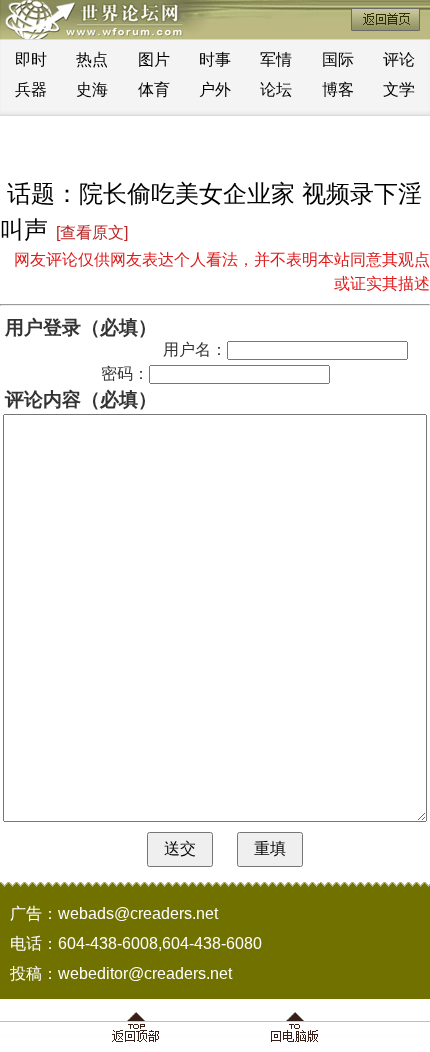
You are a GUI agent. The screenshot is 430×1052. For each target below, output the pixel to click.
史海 (92, 89)
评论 (399, 59)
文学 (399, 89)
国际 (338, 59)
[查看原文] (92, 232)
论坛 (276, 89)
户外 (215, 89)
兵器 (31, 89)
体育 (154, 89)
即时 (31, 59)
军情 (276, 59)
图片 (154, 59)
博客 (338, 89)
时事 (215, 59)
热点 (92, 59)
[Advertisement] (215, 146)
